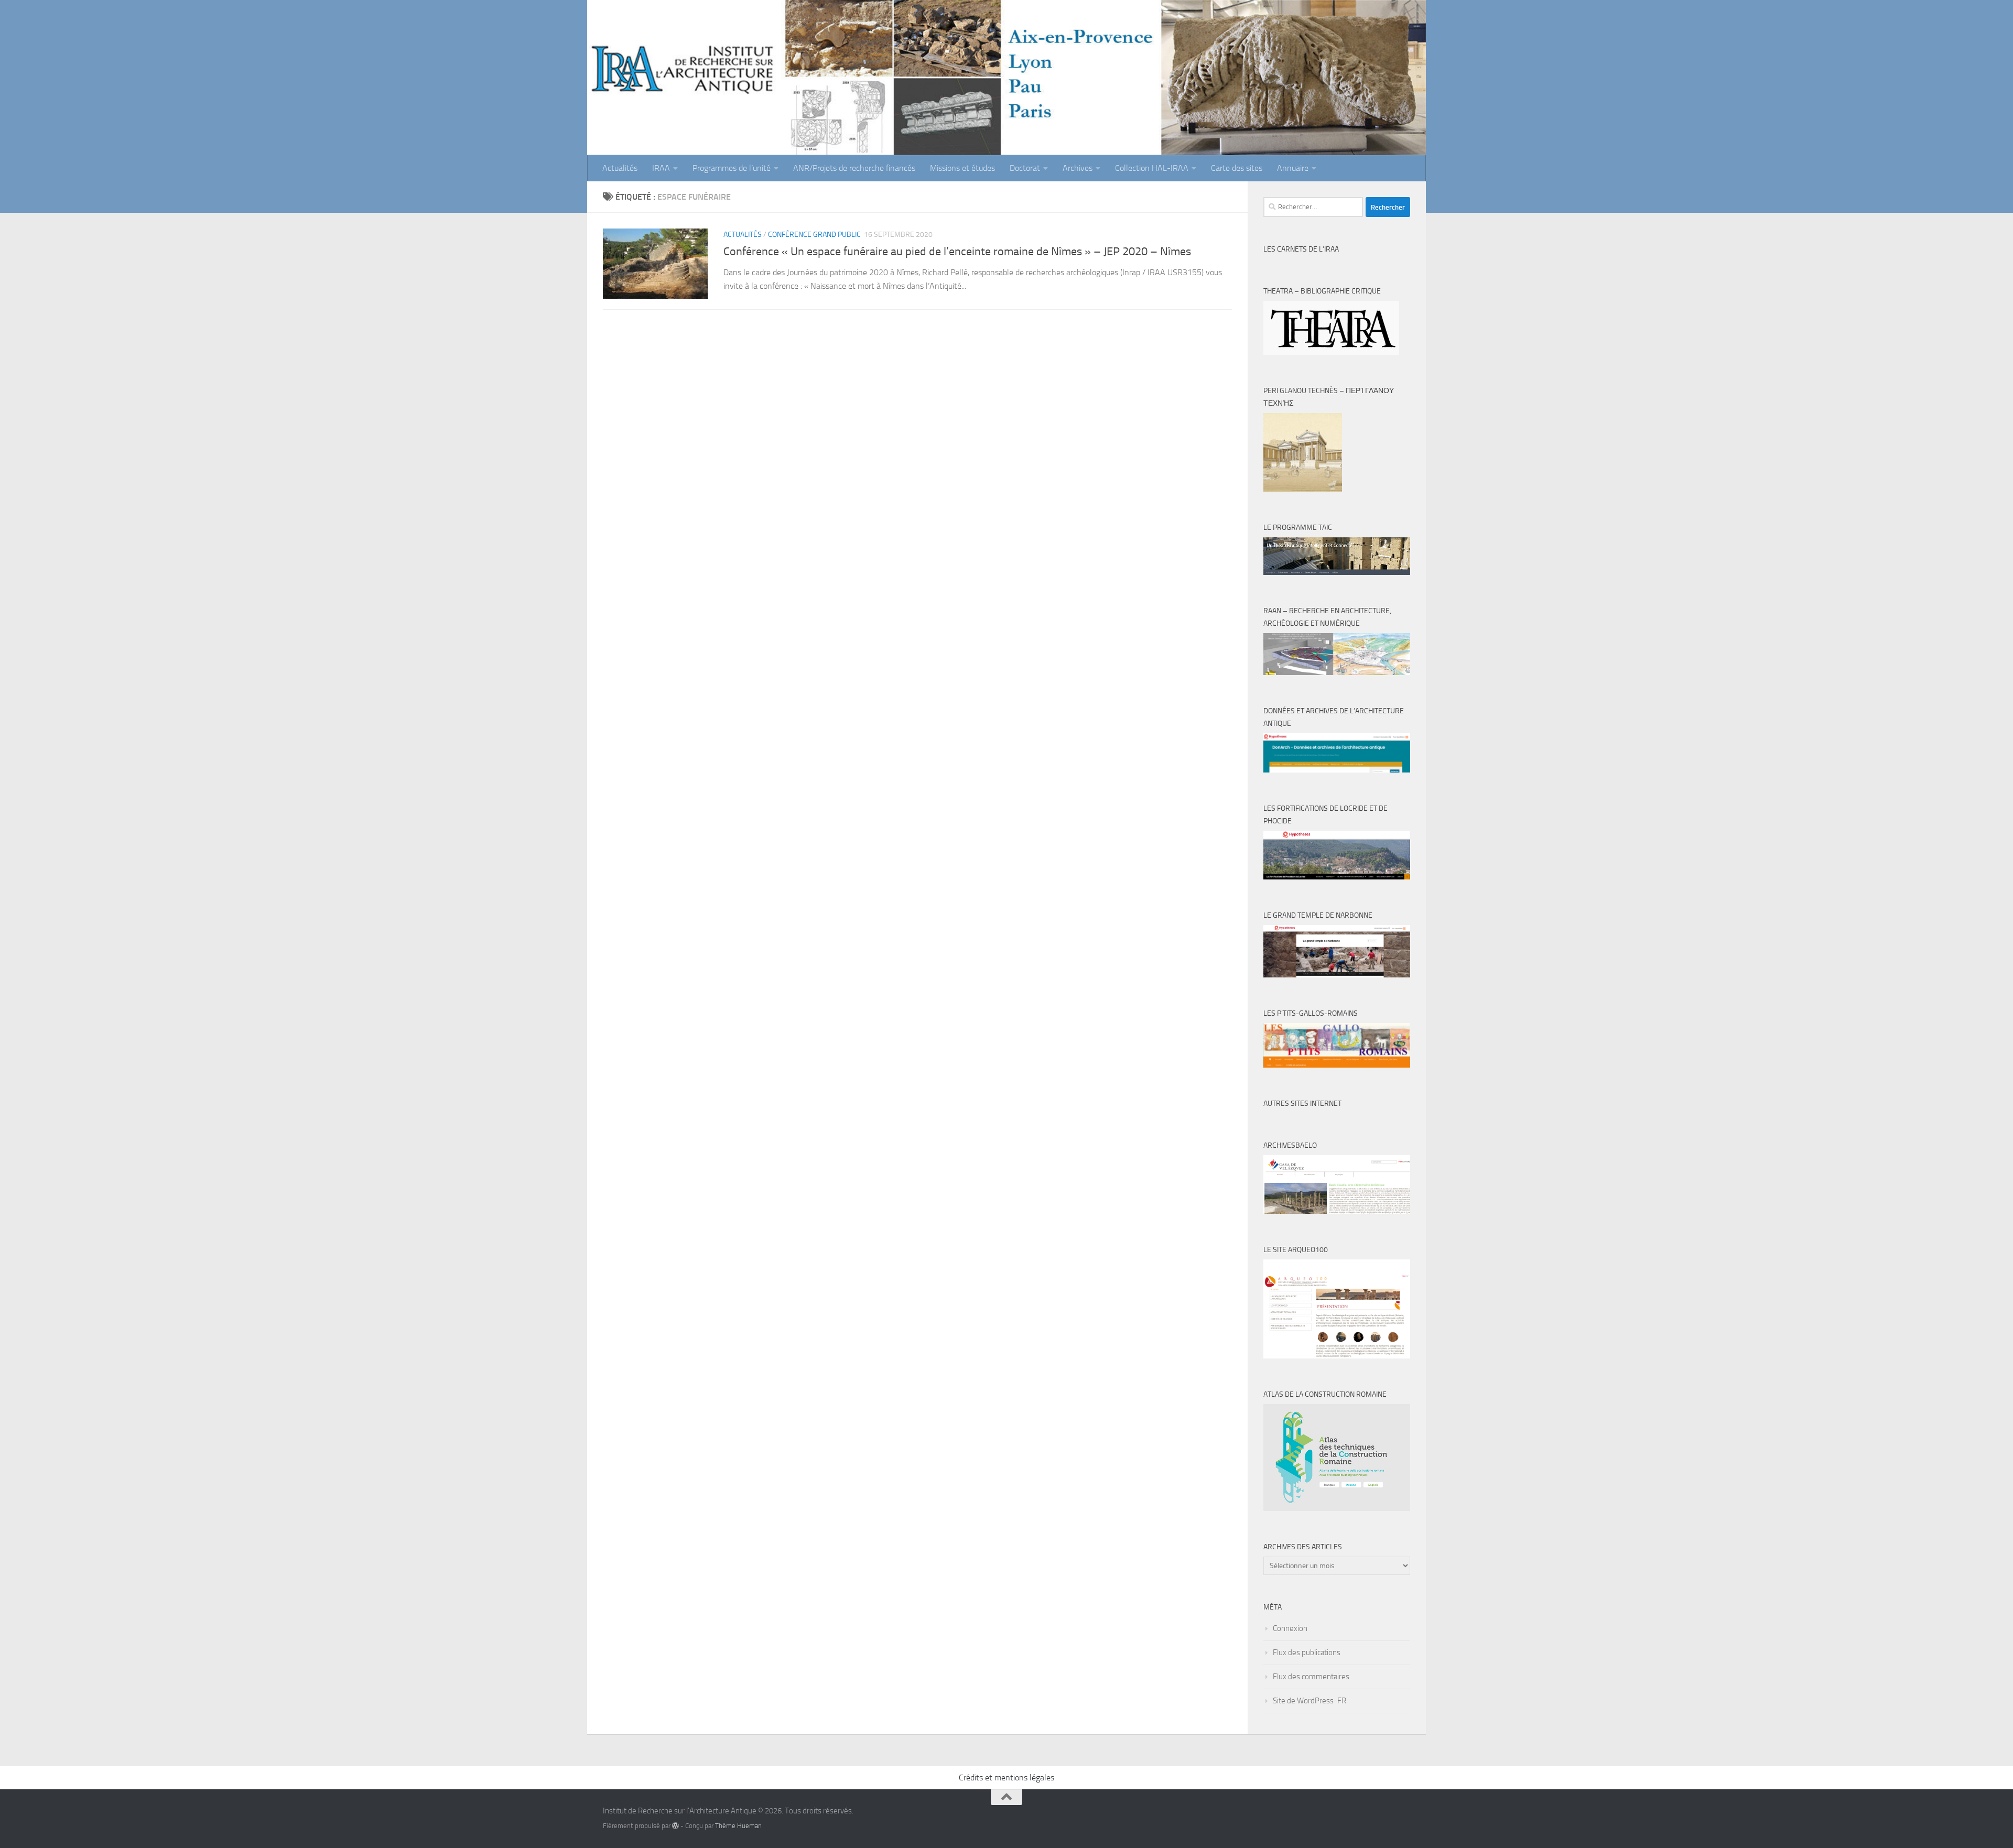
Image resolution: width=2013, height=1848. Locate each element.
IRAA (661, 168)
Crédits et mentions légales (1006, 1778)
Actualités (620, 168)
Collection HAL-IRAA (1152, 168)
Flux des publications (1307, 1653)
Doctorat (1025, 168)
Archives (1078, 168)
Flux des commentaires (1311, 1677)
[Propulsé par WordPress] (675, 1826)
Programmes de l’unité (732, 168)
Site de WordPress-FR (1309, 1701)
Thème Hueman (738, 1826)
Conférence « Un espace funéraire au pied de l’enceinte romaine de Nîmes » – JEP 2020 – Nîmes (957, 252)
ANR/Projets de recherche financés (854, 168)
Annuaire (1293, 168)
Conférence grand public (814, 235)
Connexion (1290, 1628)
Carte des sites (1237, 168)
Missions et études (962, 168)
